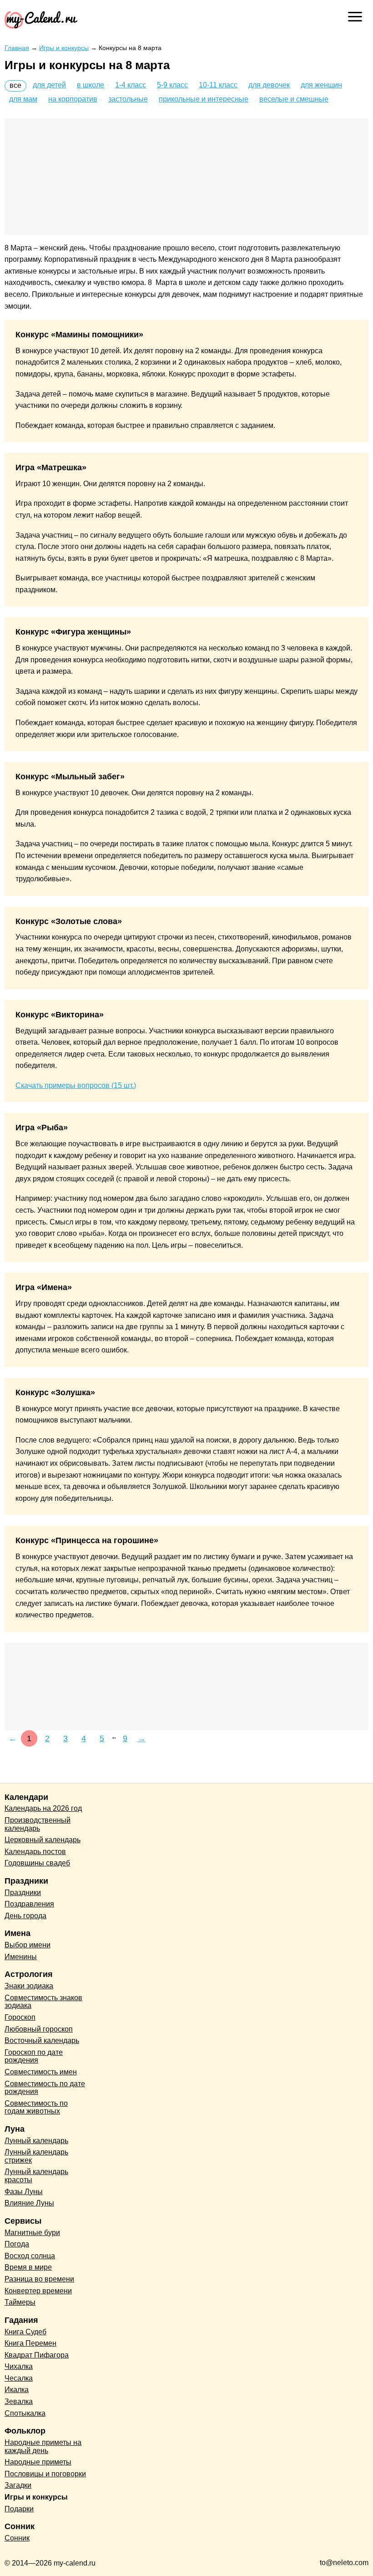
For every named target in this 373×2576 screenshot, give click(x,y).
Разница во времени (39, 2279)
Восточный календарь (42, 2040)
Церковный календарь (43, 1840)
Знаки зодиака (29, 1986)
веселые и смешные (294, 99)
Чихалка (19, 2366)
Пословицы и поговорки (45, 2474)
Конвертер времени (38, 2291)
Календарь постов (35, 1852)
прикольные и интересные (204, 99)
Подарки (19, 2509)
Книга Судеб (25, 2332)
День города (25, 1916)
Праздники (23, 1893)
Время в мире (28, 2267)
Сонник (17, 2538)
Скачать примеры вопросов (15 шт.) (76, 1085)
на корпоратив (73, 99)
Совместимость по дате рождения (45, 2088)
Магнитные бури (32, 2233)
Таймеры (20, 2302)
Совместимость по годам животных (36, 2107)
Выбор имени (28, 1945)
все (15, 85)
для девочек (269, 85)
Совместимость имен (41, 2072)
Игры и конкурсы (36, 2497)
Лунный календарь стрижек (36, 2156)
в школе (91, 85)
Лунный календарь (36, 2141)
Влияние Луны (29, 2203)
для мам (23, 99)
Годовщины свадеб (37, 1863)
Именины (21, 1957)
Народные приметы (38, 2462)
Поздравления (29, 1904)
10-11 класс (218, 85)
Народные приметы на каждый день (43, 2446)
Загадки (18, 2485)
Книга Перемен (30, 2343)
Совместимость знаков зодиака (43, 2002)
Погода (17, 2244)
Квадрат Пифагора (37, 2355)
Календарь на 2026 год (43, 1808)
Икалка (17, 2390)
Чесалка (19, 2378)
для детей (49, 85)
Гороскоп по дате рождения (34, 2056)
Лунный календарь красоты (36, 2176)
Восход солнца (30, 2256)
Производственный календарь (38, 1824)
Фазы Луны (24, 2192)
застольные (128, 99)
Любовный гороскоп (39, 2029)
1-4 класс (131, 85)
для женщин (321, 85)
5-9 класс (172, 85)
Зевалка (19, 2401)
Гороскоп (20, 2017)
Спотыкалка (25, 2413)
